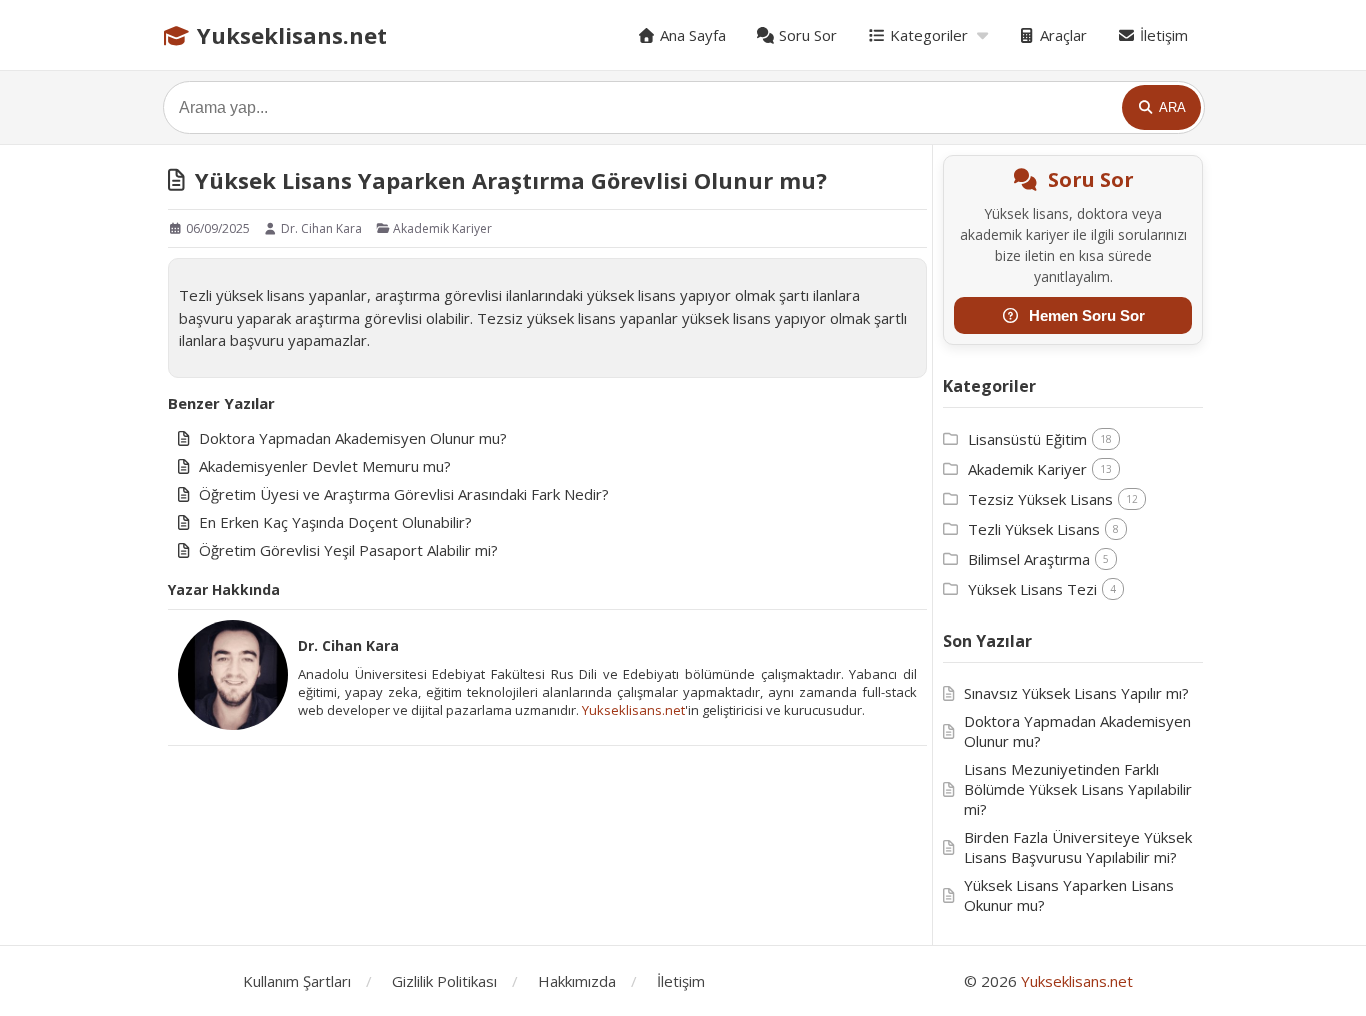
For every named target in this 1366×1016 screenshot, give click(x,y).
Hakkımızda (577, 981)
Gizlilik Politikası (444, 981)
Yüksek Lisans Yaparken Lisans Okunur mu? (1069, 895)
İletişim (1162, 35)
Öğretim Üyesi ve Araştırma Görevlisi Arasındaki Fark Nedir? (404, 494)
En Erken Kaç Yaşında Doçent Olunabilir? (335, 522)
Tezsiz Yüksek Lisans (1040, 499)
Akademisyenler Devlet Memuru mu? (325, 466)
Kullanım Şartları (297, 981)
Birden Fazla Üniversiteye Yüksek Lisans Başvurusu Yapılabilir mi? (1078, 847)
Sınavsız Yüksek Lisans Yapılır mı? (1076, 693)
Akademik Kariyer (441, 228)
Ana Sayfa (691, 35)
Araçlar (1061, 35)
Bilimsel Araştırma (1029, 559)
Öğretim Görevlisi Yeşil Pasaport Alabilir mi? (348, 550)
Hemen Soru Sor (1087, 315)
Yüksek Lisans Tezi (1032, 589)
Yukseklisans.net (289, 35)
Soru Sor (806, 35)
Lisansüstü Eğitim (1027, 439)
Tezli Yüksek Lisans (1034, 529)
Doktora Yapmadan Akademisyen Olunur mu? (353, 438)
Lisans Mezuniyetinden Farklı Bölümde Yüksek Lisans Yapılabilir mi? (1078, 789)
